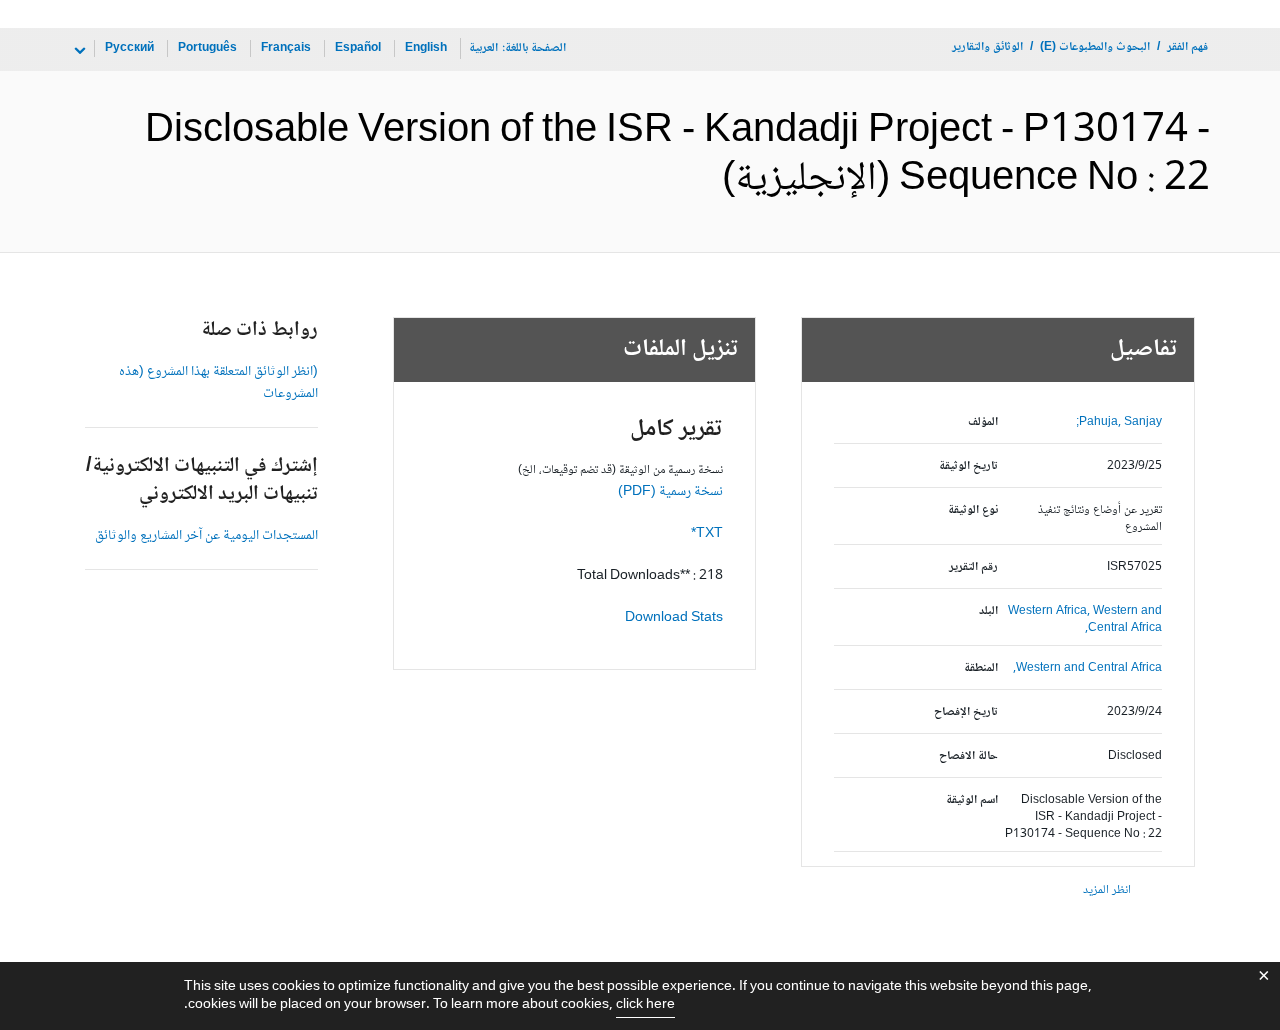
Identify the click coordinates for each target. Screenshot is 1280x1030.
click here (645, 1005)
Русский (129, 48)
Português (207, 48)
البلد (988, 611)
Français (286, 48)
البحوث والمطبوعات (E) (1095, 47)
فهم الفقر (1187, 47)
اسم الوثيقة (972, 800)
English (426, 48)
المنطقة (981, 668)
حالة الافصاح (968, 756)
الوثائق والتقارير (987, 47)
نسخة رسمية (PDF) (670, 492)
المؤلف (983, 422)
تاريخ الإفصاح (966, 712)
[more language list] (78, 51)
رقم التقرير (973, 567)
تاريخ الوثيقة (968, 466)
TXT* (707, 534)
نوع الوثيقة (973, 510)
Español (358, 48)
